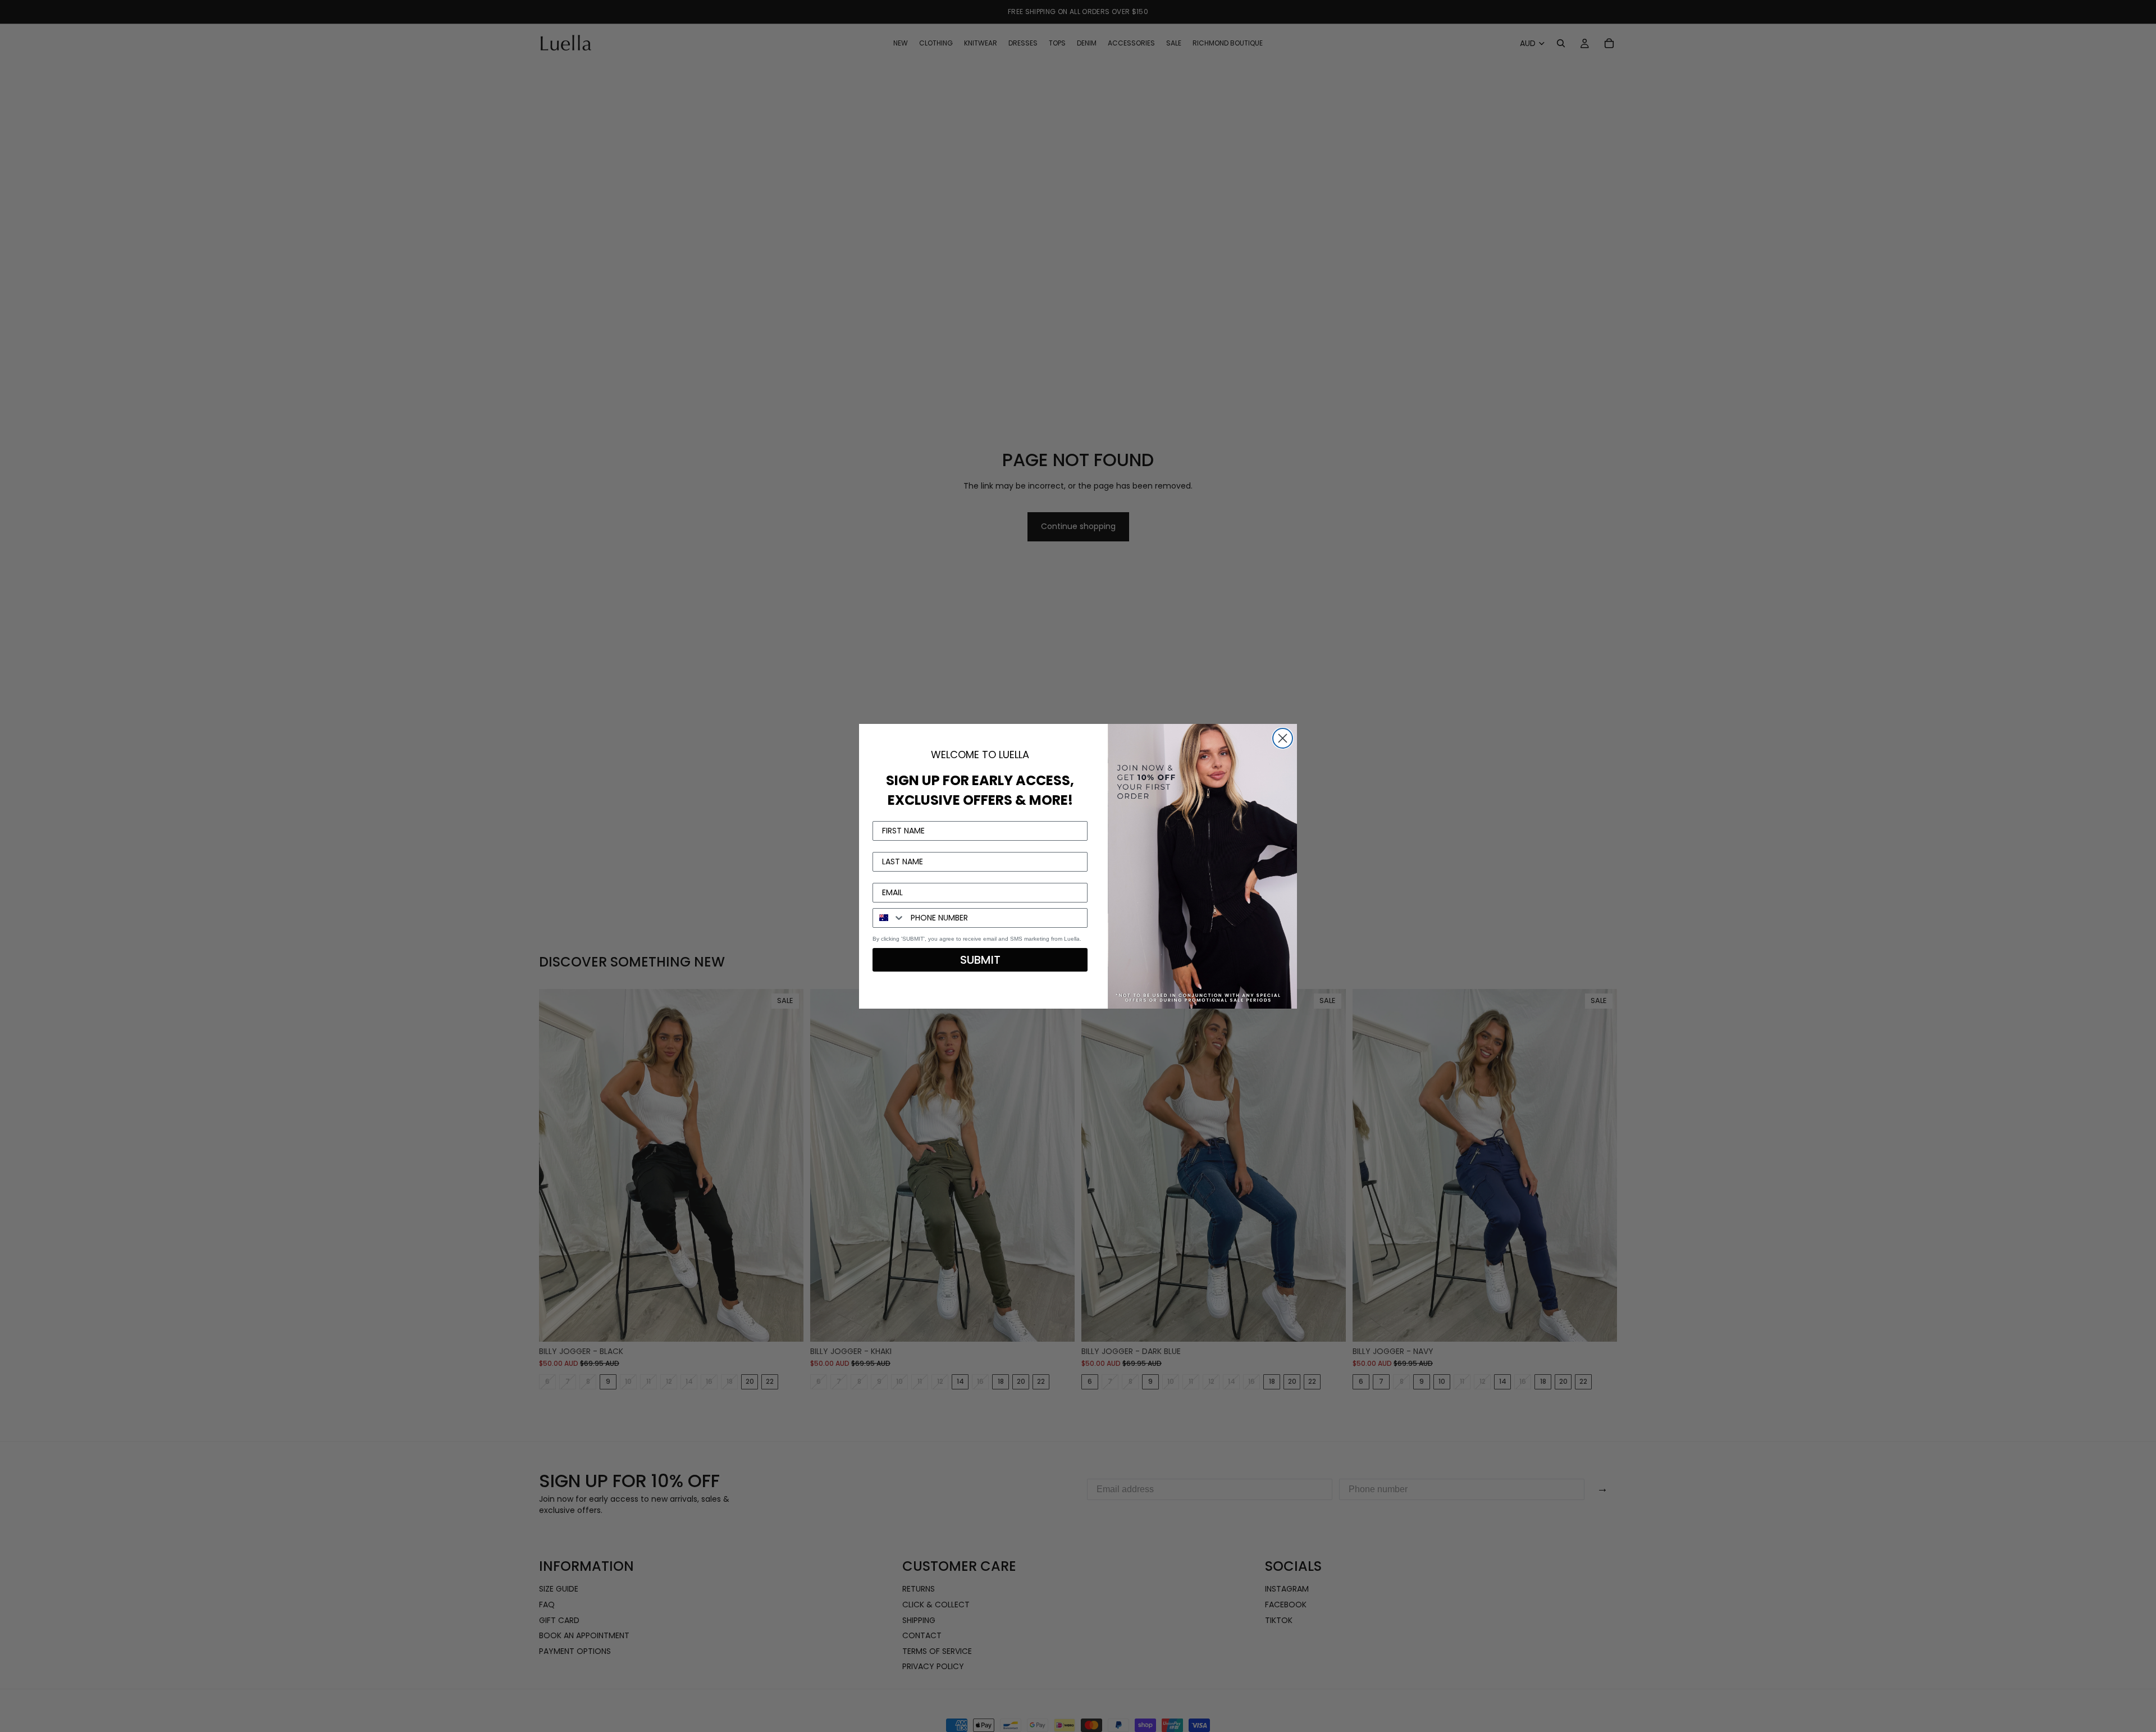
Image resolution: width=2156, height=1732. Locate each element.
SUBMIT (980, 960)
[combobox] (889, 918)
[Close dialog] (1283, 738)
